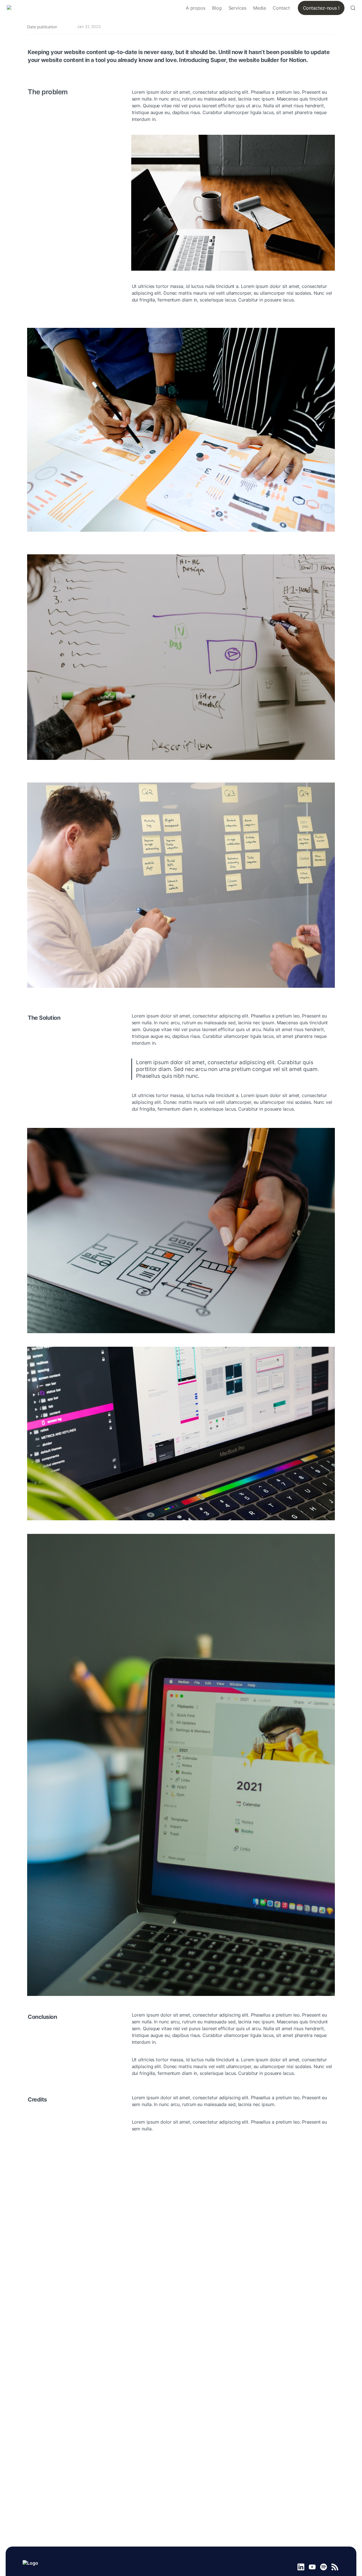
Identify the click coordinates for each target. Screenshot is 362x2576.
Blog (217, 8)
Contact (281, 8)
